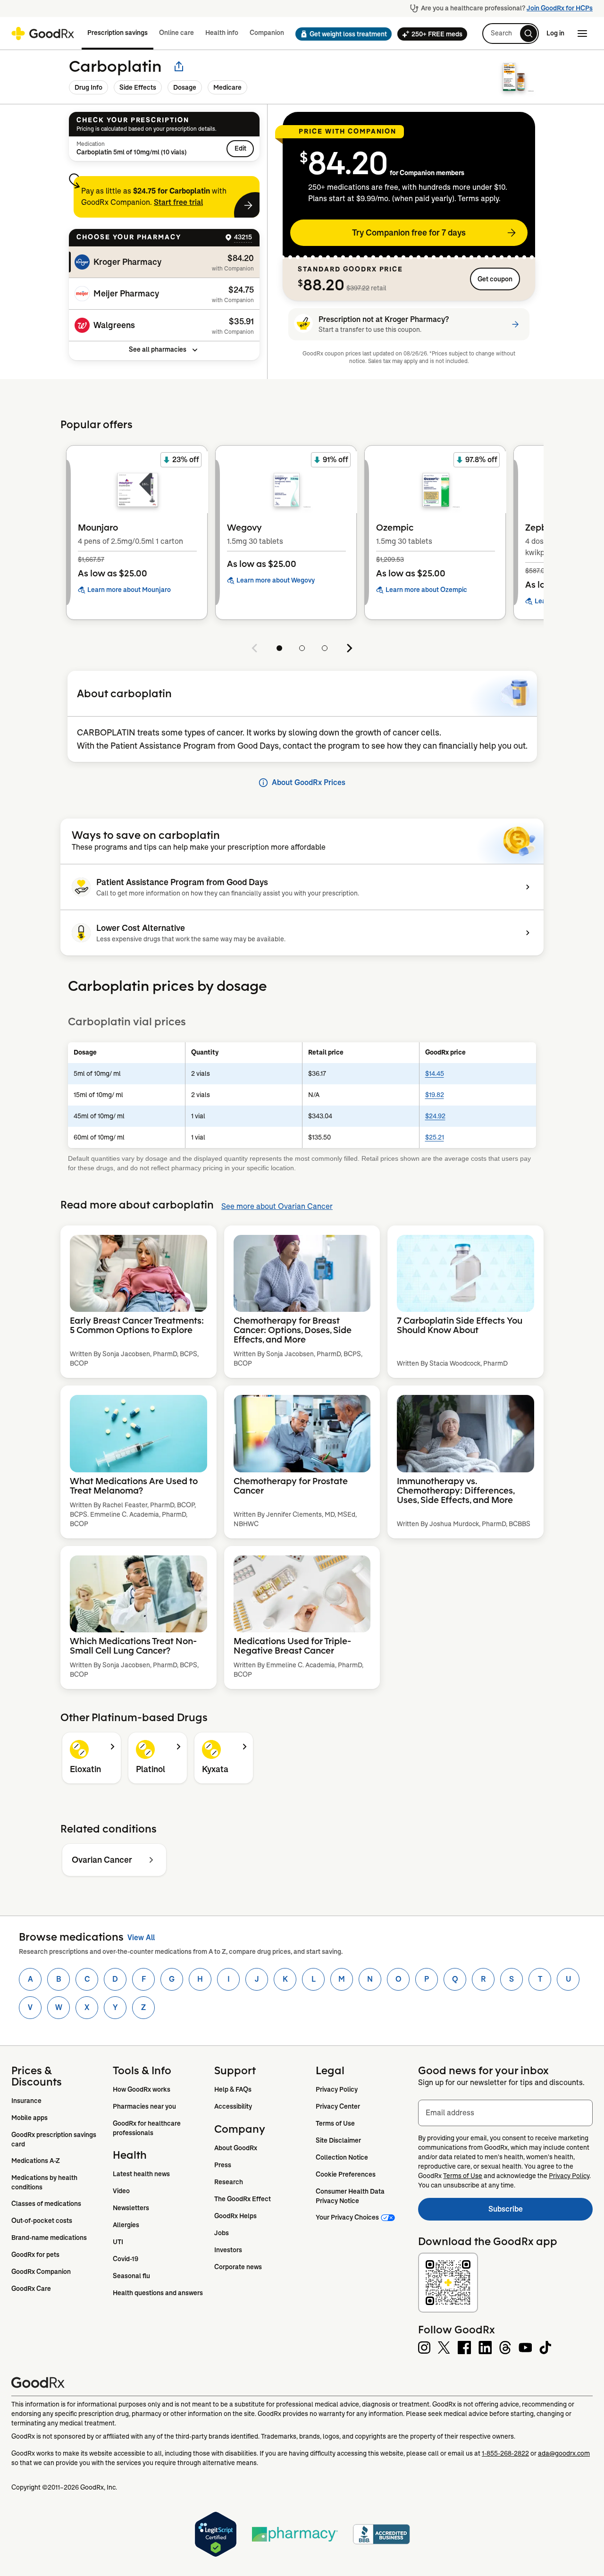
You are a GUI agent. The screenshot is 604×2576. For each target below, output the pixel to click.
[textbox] (505, 2113)
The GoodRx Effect (243, 2199)
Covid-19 (126, 2259)
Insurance (26, 2101)
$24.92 (435, 1116)
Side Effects (138, 87)
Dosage (185, 87)
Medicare (227, 87)
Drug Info (88, 87)
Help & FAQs (233, 2089)
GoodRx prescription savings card (55, 2139)
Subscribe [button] (541, 2212)
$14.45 (435, 1073)
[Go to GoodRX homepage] (43, 34)
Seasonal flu (131, 2276)
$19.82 (435, 1095)
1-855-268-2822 (505, 2453)
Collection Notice (342, 2157)
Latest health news (141, 2174)
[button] (341, 34)
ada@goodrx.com (564, 2453)
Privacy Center (338, 2106)
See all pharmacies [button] (158, 349)
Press (223, 2165)
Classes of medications (46, 2204)
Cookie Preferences (346, 2174)
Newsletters (131, 2208)
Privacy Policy (337, 2089)
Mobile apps (29, 2118)
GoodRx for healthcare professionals (147, 2128)
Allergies (126, 2225)
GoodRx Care (31, 2289)
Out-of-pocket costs (42, 2221)
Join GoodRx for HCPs (560, 8)
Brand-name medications (49, 2238)
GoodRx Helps (235, 2216)
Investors (228, 2250)
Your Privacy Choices (347, 2217)
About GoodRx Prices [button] (309, 782)
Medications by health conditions (45, 2182)
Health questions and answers (158, 2293)
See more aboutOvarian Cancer (277, 1206)
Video (121, 2191)
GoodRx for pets (35, 2255)
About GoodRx (236, 2148)
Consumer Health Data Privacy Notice (351, 2196)
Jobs (222, 2233)
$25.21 (435, 1137)
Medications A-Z (36, 2161)
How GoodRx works (142, 2089)
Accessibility (233, 2106)
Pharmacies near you (144, 2106)
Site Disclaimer (338, 2140)
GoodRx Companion (41, 2272)
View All (141, 1938)
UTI (118, 2242)
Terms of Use (335, 2123)
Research (229, 2182)
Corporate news (238, 2267)
